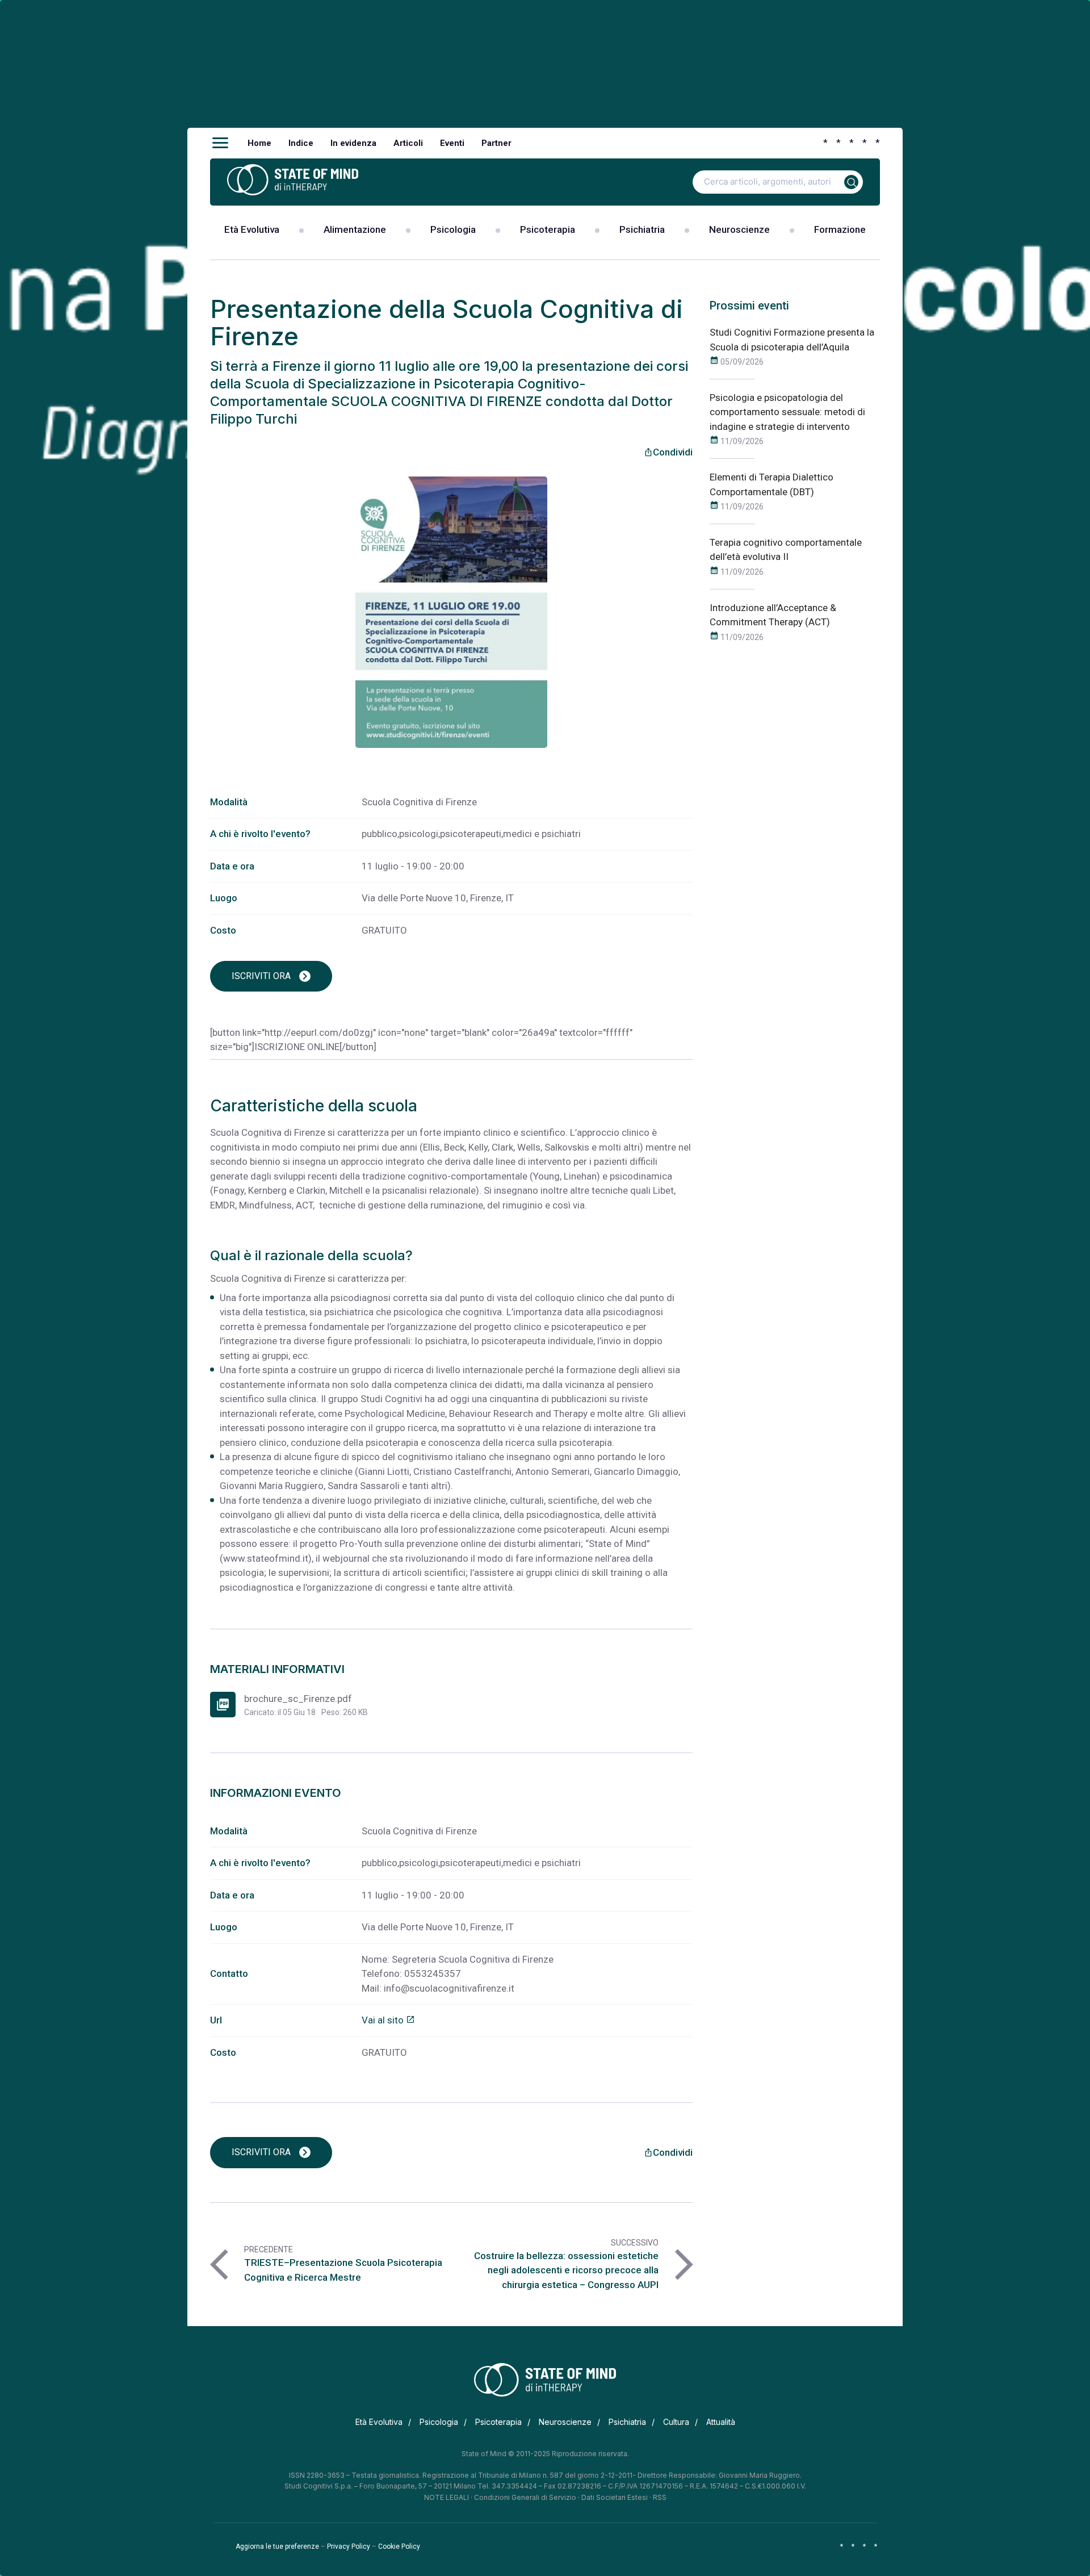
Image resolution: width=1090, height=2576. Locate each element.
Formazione (840, 229)
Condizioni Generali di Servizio (525, 2497)
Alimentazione (355, 229)
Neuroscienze (739, 229)
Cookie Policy (399, 2546)
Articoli (408, 143)
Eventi (452, 143)
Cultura (676, 2422)
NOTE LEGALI (447, 2497)
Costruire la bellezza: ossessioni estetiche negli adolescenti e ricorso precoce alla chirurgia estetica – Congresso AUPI (566, 2270)
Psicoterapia (548, 229)
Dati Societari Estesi (615, 2497)
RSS (660, 2497)
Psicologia (453, 229)
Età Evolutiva (252, 229)
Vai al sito (388, 2020)
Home (259, 143)
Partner (496, 143)
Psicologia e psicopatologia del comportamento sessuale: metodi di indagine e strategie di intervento (787, 412)
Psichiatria (642, 229)
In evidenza (353, 143)
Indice (301, 143)
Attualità (721, 2422)
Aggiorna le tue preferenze (277, 2546)
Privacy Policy (349, 2546)
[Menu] (220, 143)
